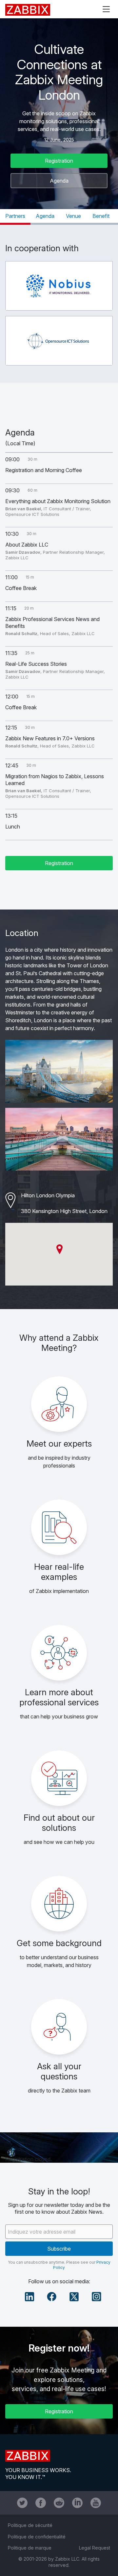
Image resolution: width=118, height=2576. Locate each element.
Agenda (59, 181)
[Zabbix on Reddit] (59, 2503)
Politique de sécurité (30, 2525)
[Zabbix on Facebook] (41, 2503)
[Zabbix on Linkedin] (77, 2503)
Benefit (101, 216)
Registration (59, 161)
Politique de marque (30, 2548)
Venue (73, 216)
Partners (15, 216)
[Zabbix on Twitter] (22, 2503)
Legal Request (95, 2548)
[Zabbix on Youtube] (96, 2503)
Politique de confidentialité (37, 2537)
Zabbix (28, 10)
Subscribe (59, 2249)
